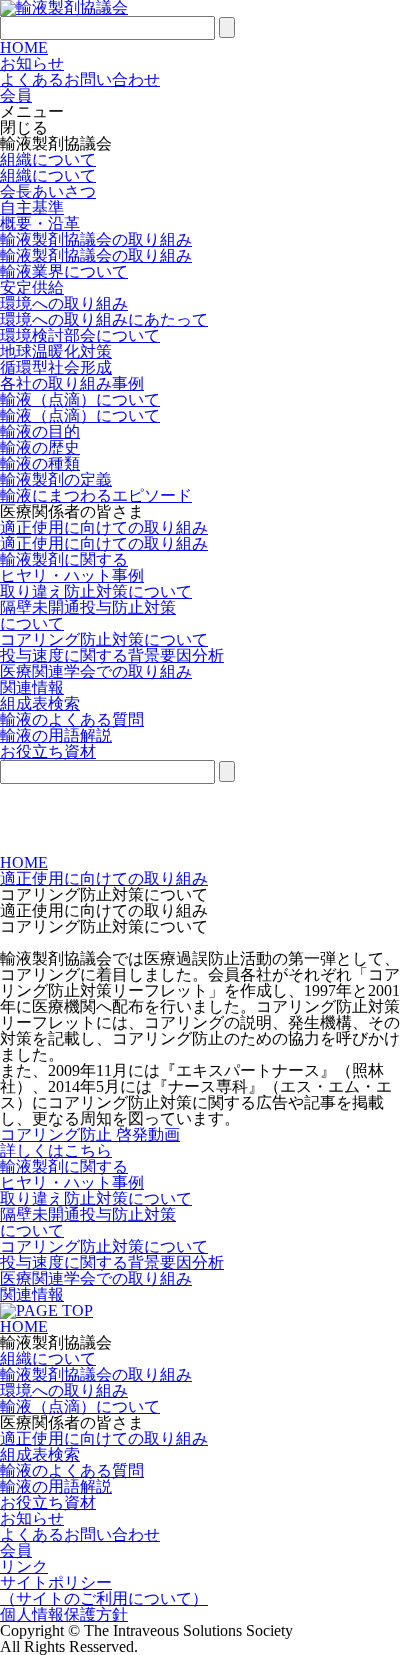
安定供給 (32, 287)
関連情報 (32, 687)
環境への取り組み (64, 303)
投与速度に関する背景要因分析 (112, 655)
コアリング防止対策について (104, 639)
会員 (16, 1550)
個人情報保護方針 (64, 1614)
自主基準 (32, 207)
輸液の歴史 (40, 447)
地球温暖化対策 (56, 351)
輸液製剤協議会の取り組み (96, 239)
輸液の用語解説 (56, 735)
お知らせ (32, 63)
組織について (48, 159)
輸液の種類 (40, 463)
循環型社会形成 (56, 367)
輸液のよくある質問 (72, 719)
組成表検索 (40, 703)
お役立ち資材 (48, 1502)
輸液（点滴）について (80, 399)
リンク (24, 1566)
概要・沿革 (40, 223)
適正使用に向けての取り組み (104, 527)
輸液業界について (64, 271)
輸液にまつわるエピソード (96, 495)
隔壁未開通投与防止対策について (88, 615)
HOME (24, 47)
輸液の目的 (40, 431)
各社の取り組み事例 (72, 383)
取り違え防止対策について (96, 591)
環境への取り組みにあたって (104, 319)
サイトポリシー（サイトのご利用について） (104, 1590)
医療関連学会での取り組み (96, 671)
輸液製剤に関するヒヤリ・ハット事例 (72, 567)
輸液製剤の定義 (56, 479)
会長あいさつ (48, 191)
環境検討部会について (80, 335)
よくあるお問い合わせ (80, 79)
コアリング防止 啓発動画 (90, 1134)
